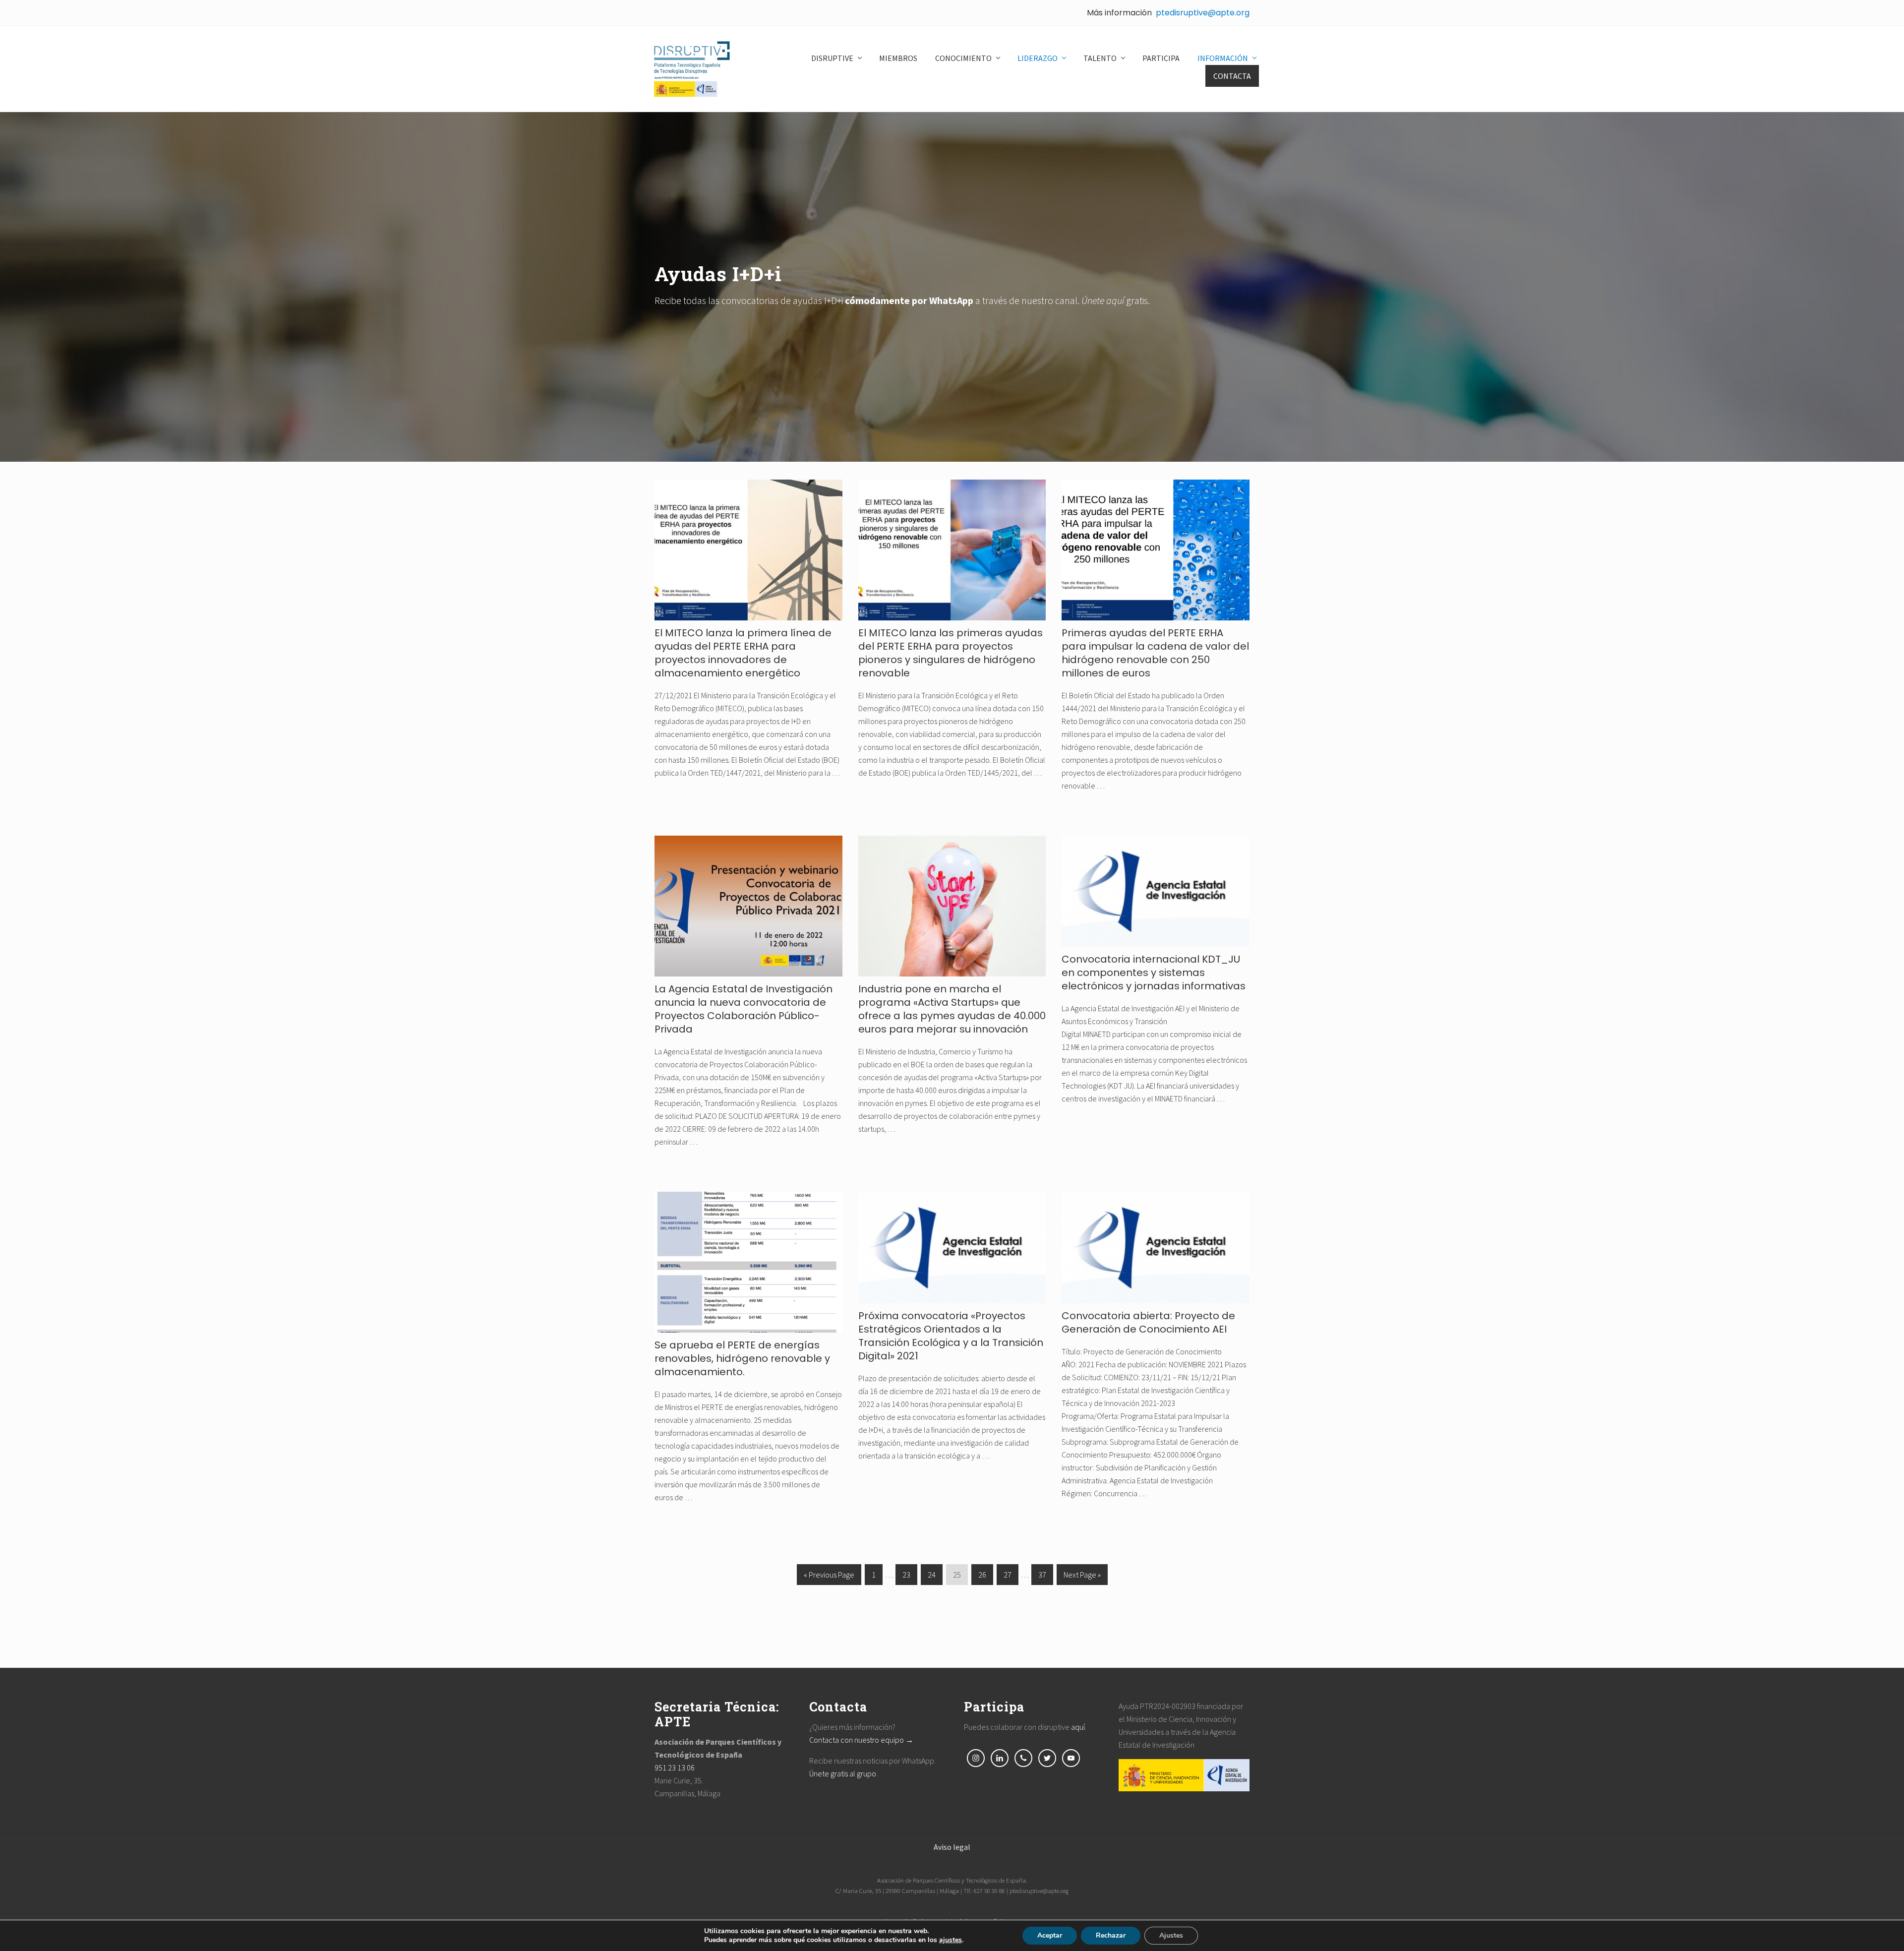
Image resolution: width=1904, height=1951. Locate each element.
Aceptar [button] (1050, 1935)
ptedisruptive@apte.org (1203, 13)
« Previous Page (829, 1577)
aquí (1078, 1727)
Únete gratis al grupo (843, 1773)
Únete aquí (1103, 300)
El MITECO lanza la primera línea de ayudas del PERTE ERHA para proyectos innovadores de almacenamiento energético (743, 653)
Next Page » (1082, 1577)
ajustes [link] (951, 1940)
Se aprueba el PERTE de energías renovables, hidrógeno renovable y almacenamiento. (742, 1358)
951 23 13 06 (675, 1768)
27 (1008, 1577)
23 (906, 1577)
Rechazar (1111, 1935)
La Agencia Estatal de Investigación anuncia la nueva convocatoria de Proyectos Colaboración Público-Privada (744, 1009)
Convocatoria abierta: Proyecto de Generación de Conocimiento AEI (1148, 1322)
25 (957, 1577)
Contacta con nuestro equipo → (861, 1740)
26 (982, 1577)
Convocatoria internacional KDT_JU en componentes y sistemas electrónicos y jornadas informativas (1154, 973)
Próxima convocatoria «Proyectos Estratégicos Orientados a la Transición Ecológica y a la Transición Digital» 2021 (951, 1336)
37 (1042, 1577)
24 (932, 1577)
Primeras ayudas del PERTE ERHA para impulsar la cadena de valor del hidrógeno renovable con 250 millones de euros (1155, 653)
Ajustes (1171, 1935)
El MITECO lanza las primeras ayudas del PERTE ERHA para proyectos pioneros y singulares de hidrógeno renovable (951, 653)
